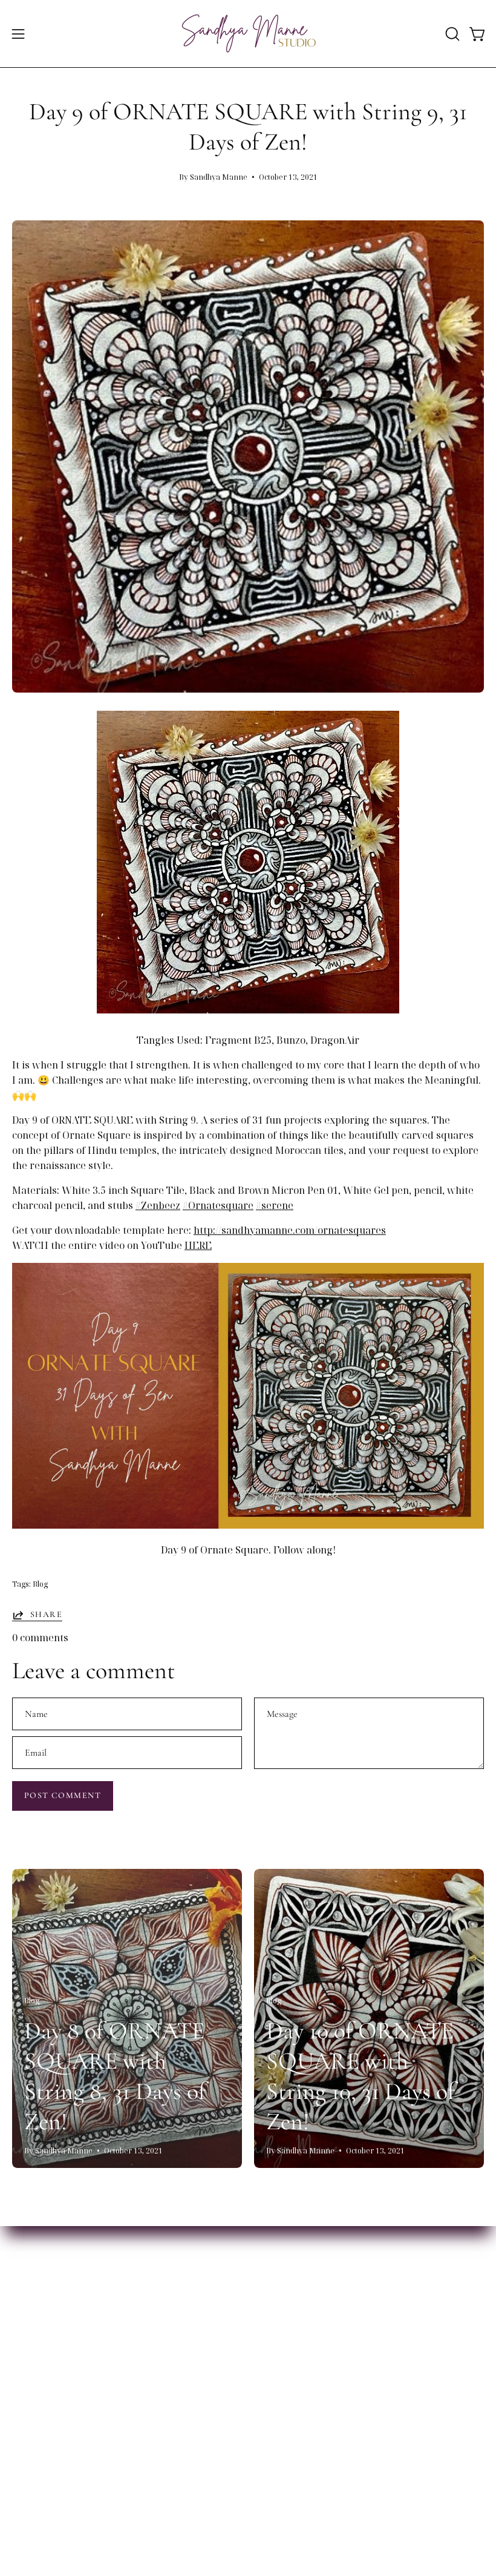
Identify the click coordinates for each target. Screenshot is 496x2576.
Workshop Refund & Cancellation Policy (104, 2384)
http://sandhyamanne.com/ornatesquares (290, 1230)
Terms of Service (52, 2364)
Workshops (39, 2459)
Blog (40, 1584)
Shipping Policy (48, 2324)
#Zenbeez (158, 1205)
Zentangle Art (292, 2499)
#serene (275, 1205)
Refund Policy (44, 2344)
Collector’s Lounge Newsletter (83, 2499)
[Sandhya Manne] (248, 34)
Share (46, 1614)
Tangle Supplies (298, 2459)
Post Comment (63, 1795)
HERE (198, 1245)
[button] (451, 34)
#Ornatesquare (218, 1205)
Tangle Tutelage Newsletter (78, 2479)
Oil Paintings (290, 2479)
